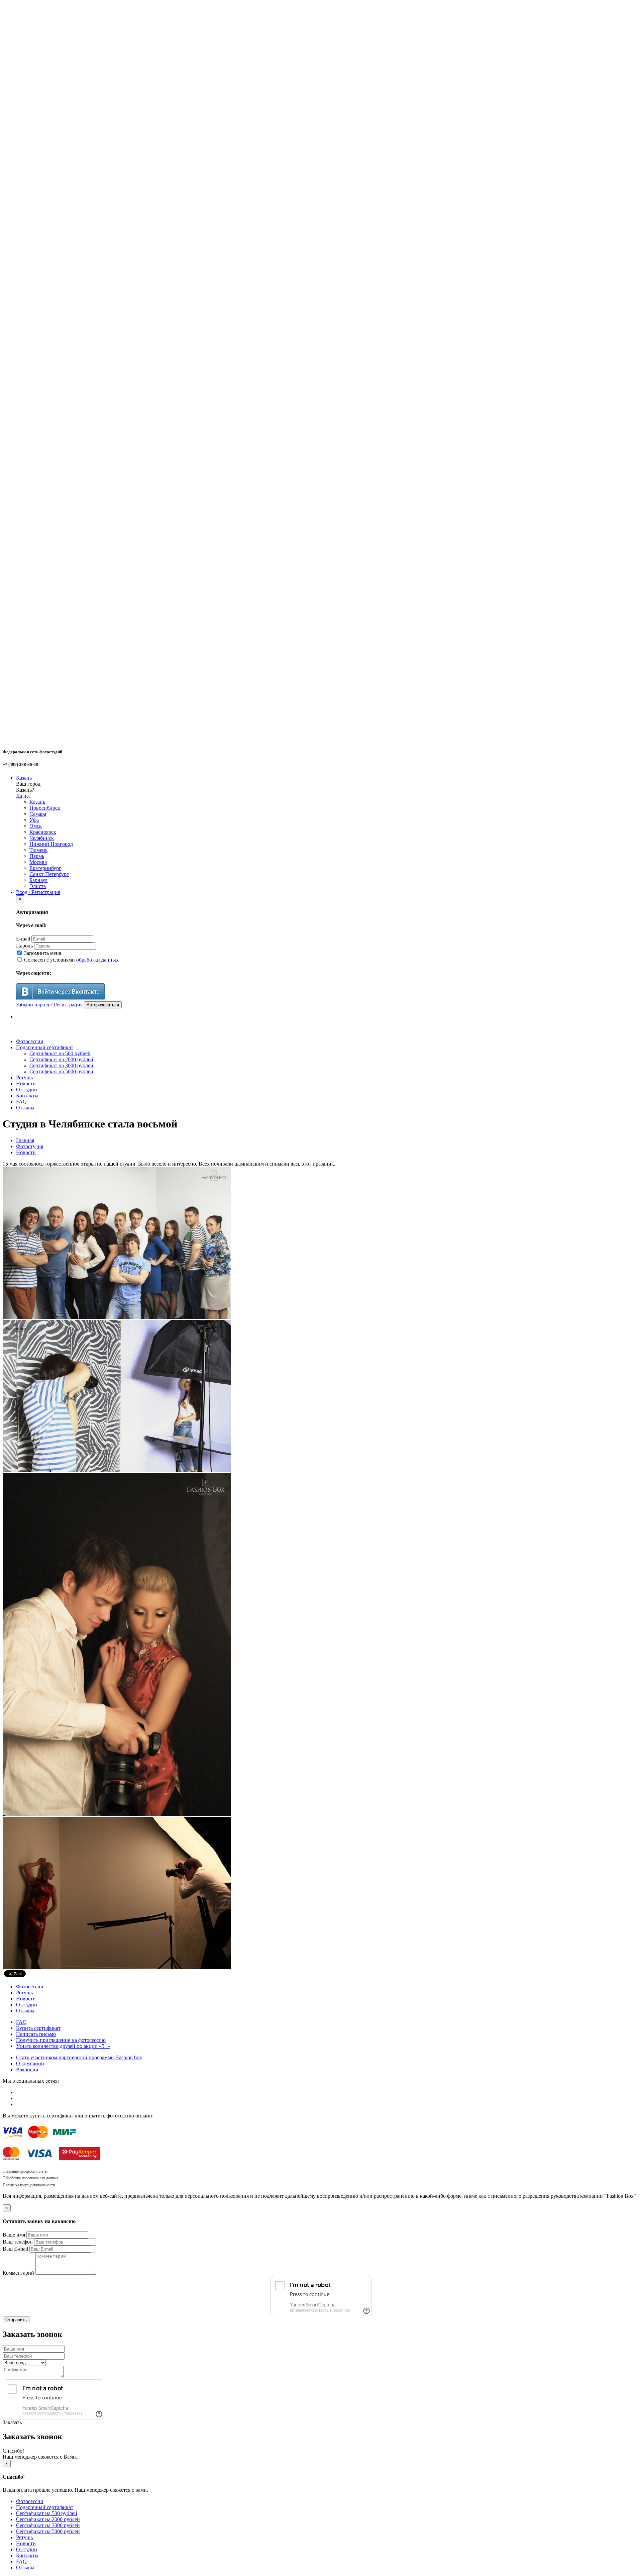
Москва (38, 862)
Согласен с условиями (71, 960)
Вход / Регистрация (38, 892)
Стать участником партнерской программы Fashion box (79, 2057)
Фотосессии (30, 1041)
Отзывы (25, 1108)
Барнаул (38, 880)
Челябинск (42, 838)
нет (27, 796)
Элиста (38, 886)
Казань (24, 778)
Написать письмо (36, 2034)
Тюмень (38, 850)
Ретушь (24, 1077)
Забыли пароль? (34, 1005)
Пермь (37, 856)
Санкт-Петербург (49, 874)
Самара (38, 814)
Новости (26, 1083)
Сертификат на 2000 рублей (61, 1059)
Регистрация (68, 1005)
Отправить (16, 2320)
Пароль (24, 946)
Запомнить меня (42, 953)
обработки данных (97, 960)
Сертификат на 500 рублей (60, 1053)
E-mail (23, 939)
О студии (27, 1089)
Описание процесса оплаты (25, 2171)
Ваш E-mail (15, 2249)
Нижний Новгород (51, 844)
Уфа (34, 820)
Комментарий (18, 2273)
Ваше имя (14, 2235)
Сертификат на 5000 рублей (61, 1071)
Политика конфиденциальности (29, 2185)
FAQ (21, 1102)
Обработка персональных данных (31, 2178)
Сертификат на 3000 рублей (61, 1065)
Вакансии (27, 2069)
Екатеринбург (45, 868)
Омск (36, 826)
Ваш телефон (18, 2242)
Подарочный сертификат (45, 1047)
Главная (25, 1140)
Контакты (27, 1096)
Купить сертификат (38, 2028)
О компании (30, 2063)
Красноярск (43, 832)
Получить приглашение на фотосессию (61, 2040)
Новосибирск (45, 808)
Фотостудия (30, 1146)
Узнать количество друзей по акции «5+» (63, 2046)
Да (19, 796)
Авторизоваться (103, 1005)
